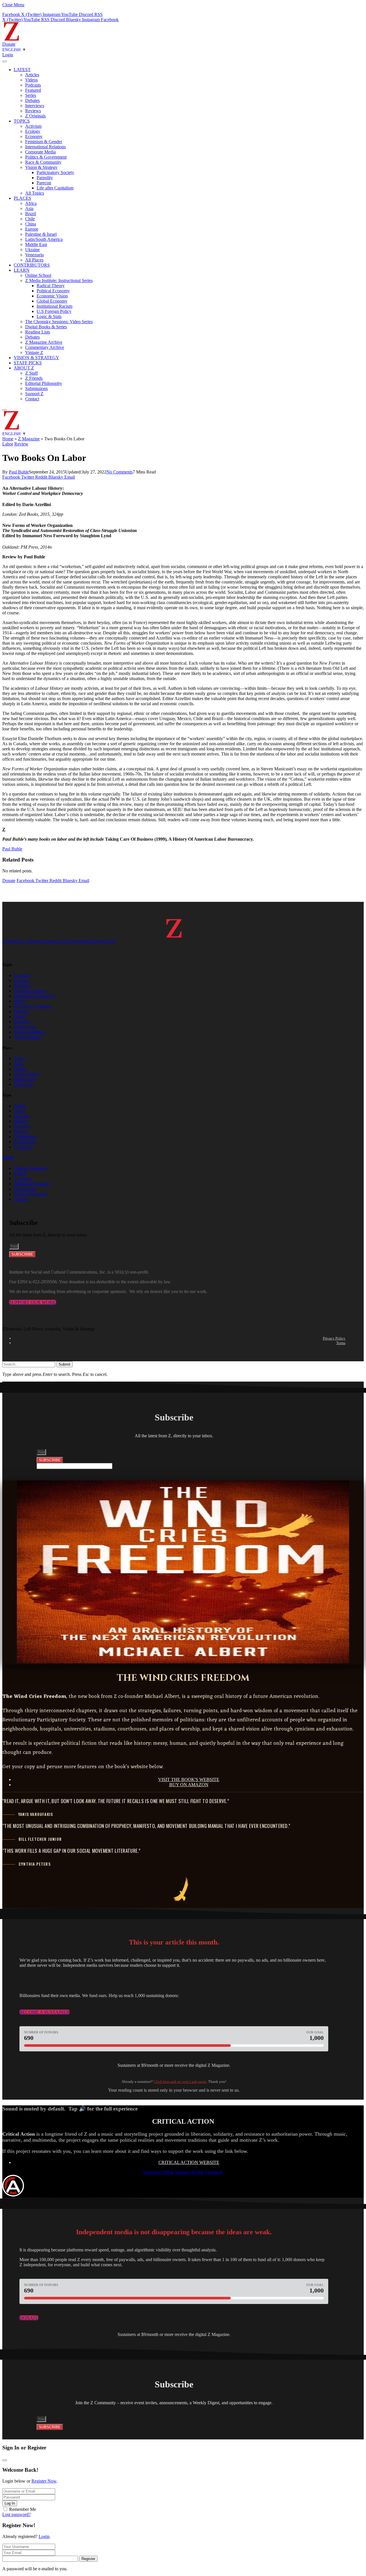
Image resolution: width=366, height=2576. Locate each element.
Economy (34, 136)
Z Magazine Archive (44, 342)
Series (31, 95)
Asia (29, 208)
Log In (10, 2503)
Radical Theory (51, 286)
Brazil (31, 214)
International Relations (45, 147)
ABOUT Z (24, 368)
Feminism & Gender (44, 142)
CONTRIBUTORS (32, 265)
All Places (34, 260)
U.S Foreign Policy (54, 311)
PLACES (22, 198)
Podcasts (33, 85)
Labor (8, 444)
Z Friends (34, 378)
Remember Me (23, 2509)
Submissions (36, 388)
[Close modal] (5, 2460)
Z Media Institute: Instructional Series (59, 280)
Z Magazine (29, 439)
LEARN (22, 270)
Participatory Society (55, 172)
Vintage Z (34, 352)
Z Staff (31, 373)
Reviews (33, 111)
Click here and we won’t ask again (180, 2082)
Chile (30, 219)
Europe (32, 229)
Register (88, 2559)
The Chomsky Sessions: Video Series (59, 322)
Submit (64, 1364)
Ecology (33, 131)
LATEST (22, 70)
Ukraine (32, 250)
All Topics (35, 193)
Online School (38, 275)
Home (8, 439)
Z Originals (35, 116)
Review (21, 444)
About (8, 1158)
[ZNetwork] (11, 39)
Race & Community (43, 162)
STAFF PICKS (28, 363)
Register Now (44, 2481)
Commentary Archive (45, 347)
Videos (31, 80)
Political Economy (53, 291)
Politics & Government (46, 157)
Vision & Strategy (41, 167)
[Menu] (5, 61)
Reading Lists (38, 332)
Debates (32, 100)
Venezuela (34, 255)
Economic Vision (52, 296)
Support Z (34, 394)
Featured (33, 90)
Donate (9, 44)
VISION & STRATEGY (36, 358)
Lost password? (16, 2514)
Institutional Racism (54, 306)
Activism (33, 126)
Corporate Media (40, 152)
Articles (32, 75)
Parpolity (45, 178)
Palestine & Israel (41, 234)
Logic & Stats (49, 316)
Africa (31, 203)
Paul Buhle (19, 472)
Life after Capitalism (55, 188)
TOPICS (22, 121)
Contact (32, 399)
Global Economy (52, 301)
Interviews (35, 106)
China (31, 224)
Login (44, 2536)
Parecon (44, 183)
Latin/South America (44, 239)
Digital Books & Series (46, 327)
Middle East (36, 244)
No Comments (120, 472)
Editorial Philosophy (44, 383)
